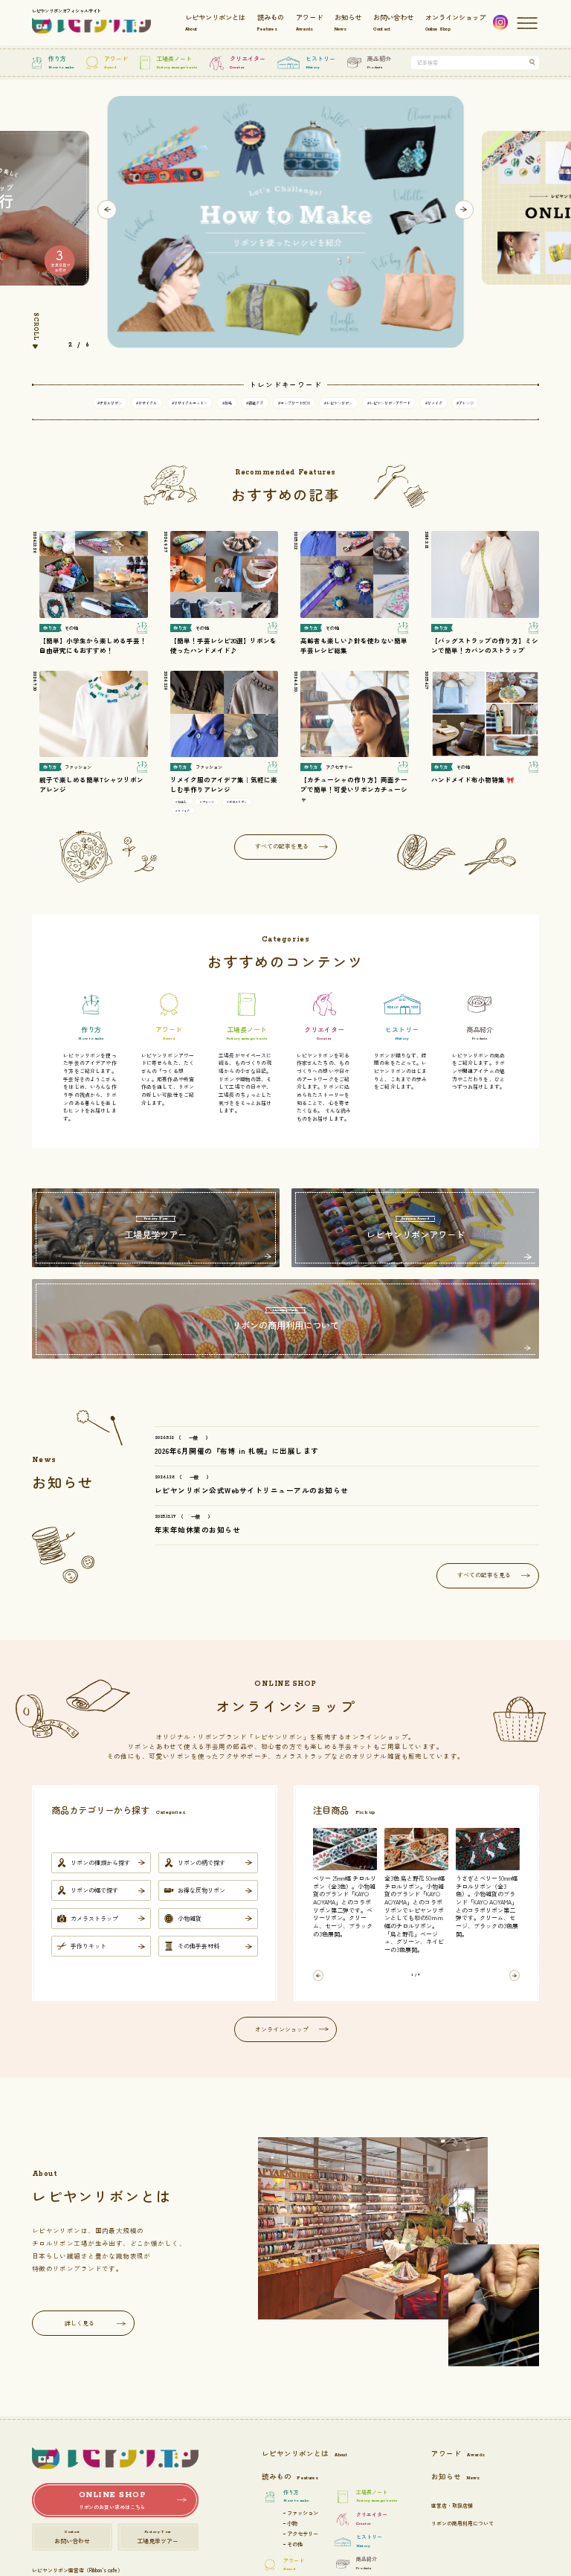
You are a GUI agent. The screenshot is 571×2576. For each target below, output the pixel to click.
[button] (107, 210)
